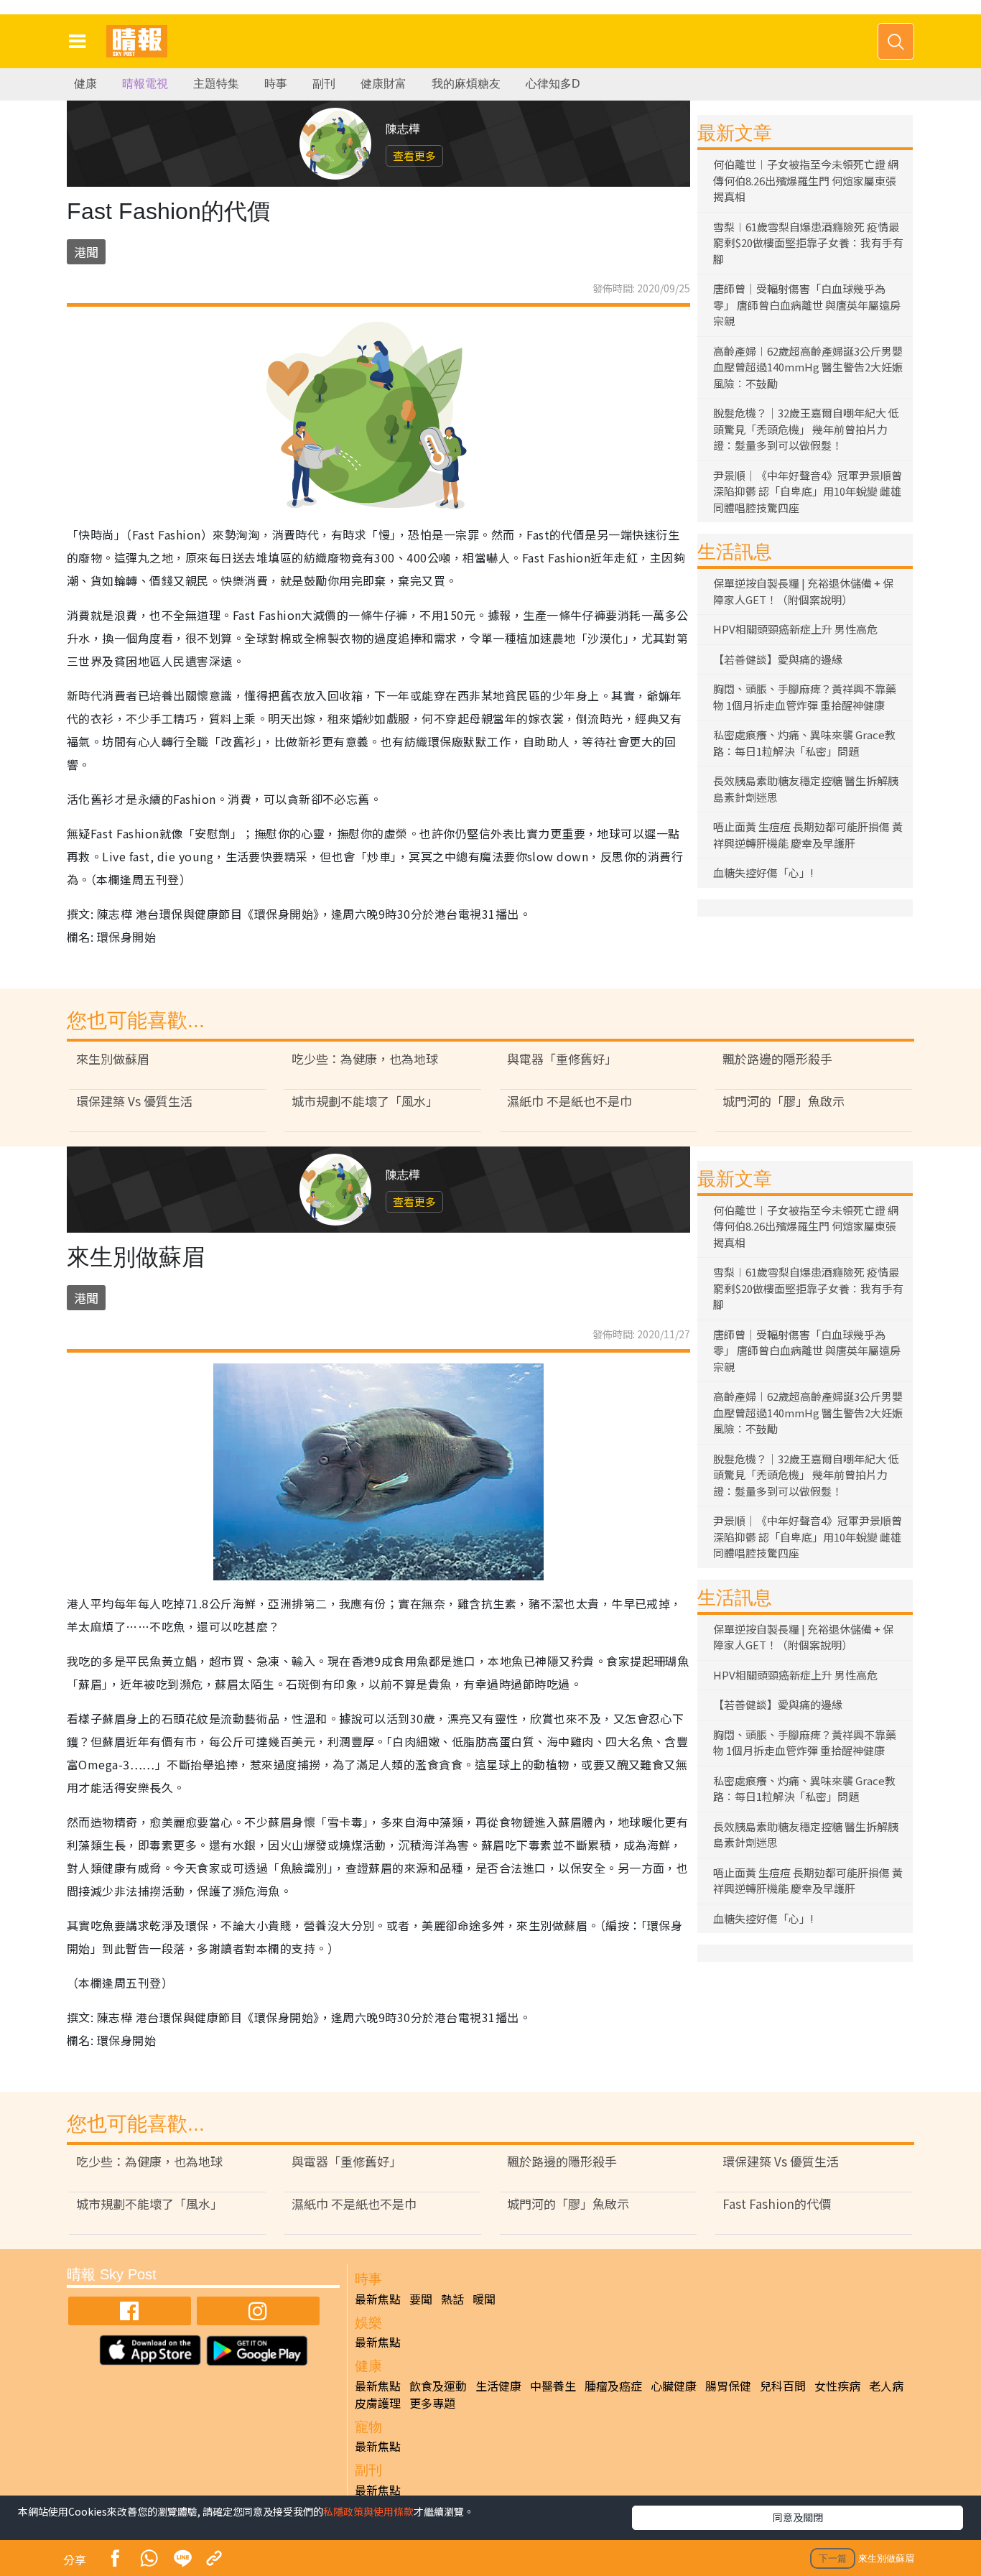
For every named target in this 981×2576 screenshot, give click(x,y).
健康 (85, 84)
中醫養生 (553, 2386)
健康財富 (383, 84)
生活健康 (498, 2386)
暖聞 (484, 2299)
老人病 (886, 2386)
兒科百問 (783, 2386)
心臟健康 (674, 2386)
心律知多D (553, 84)
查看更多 (414, 156)
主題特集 (216, 84)
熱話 (452, 2299)
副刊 (324, 84)
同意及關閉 (798, 2517)
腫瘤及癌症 (613, 2386)
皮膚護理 (378, 2403)
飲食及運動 (438, 2386)
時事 (276, 84)
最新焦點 (378, 2299)
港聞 (86, 252)
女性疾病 (837, 2386)
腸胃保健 (728, 2386)
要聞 (421, 2299)
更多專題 (432, 2403)
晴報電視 (145, 84)
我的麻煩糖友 (466, 84)
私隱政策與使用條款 (368, 2511)
